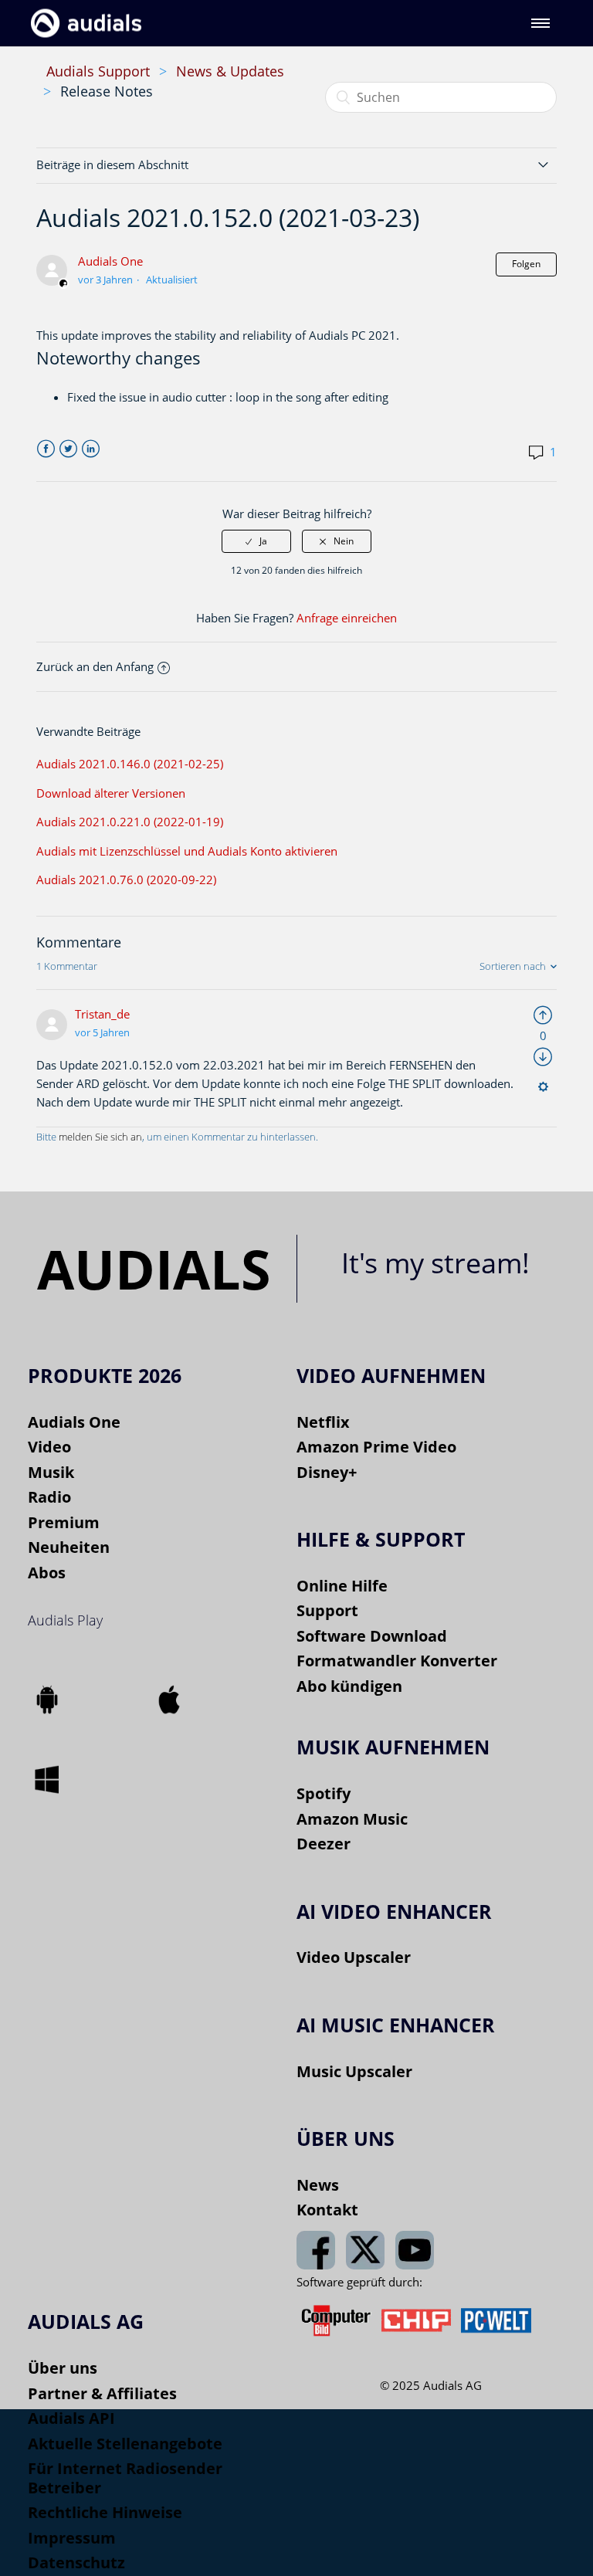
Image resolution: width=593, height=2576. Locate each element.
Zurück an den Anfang (95, 666)
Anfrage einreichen (347, 618)
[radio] (256, 541)
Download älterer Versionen (111, 793)
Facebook (46, 449)
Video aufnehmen (391, 1375)
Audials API (71, 2418)
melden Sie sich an (100, 1137)
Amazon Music (352, 1819)
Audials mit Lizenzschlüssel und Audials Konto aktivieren (187, 851)
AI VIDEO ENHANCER (394, 1911)
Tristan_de (102, 1014)
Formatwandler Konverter (397, 1661)
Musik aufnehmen (393, 1747)
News (318, 2185)
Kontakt (327, 2210)
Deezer (324, 1844)
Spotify (324, 1793)
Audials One (110, 261)
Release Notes (107, 91)
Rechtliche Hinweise (105, 2512)
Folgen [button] (526, 264)
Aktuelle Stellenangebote (125, 2444)
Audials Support (98, 71)
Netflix (323, 1422)
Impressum (72, 2538)
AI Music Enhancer (396, 2025)
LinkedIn (91, 449)
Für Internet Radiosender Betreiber (125, 2478)
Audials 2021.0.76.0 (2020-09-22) (126, 880)
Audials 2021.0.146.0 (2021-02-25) (130, 764)
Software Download (372, 1636)
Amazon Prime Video (376, 1447)
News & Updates (230, 71)
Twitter (68, 449)
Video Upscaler (354, 1957)
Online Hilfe (342, 1586)
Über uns (63, 2368)
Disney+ (327, 1472)
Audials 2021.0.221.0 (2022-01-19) (130, 822)
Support (327, 1610)
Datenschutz (76, 2562)
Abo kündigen (349, 1686)
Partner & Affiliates (102, 2393)
